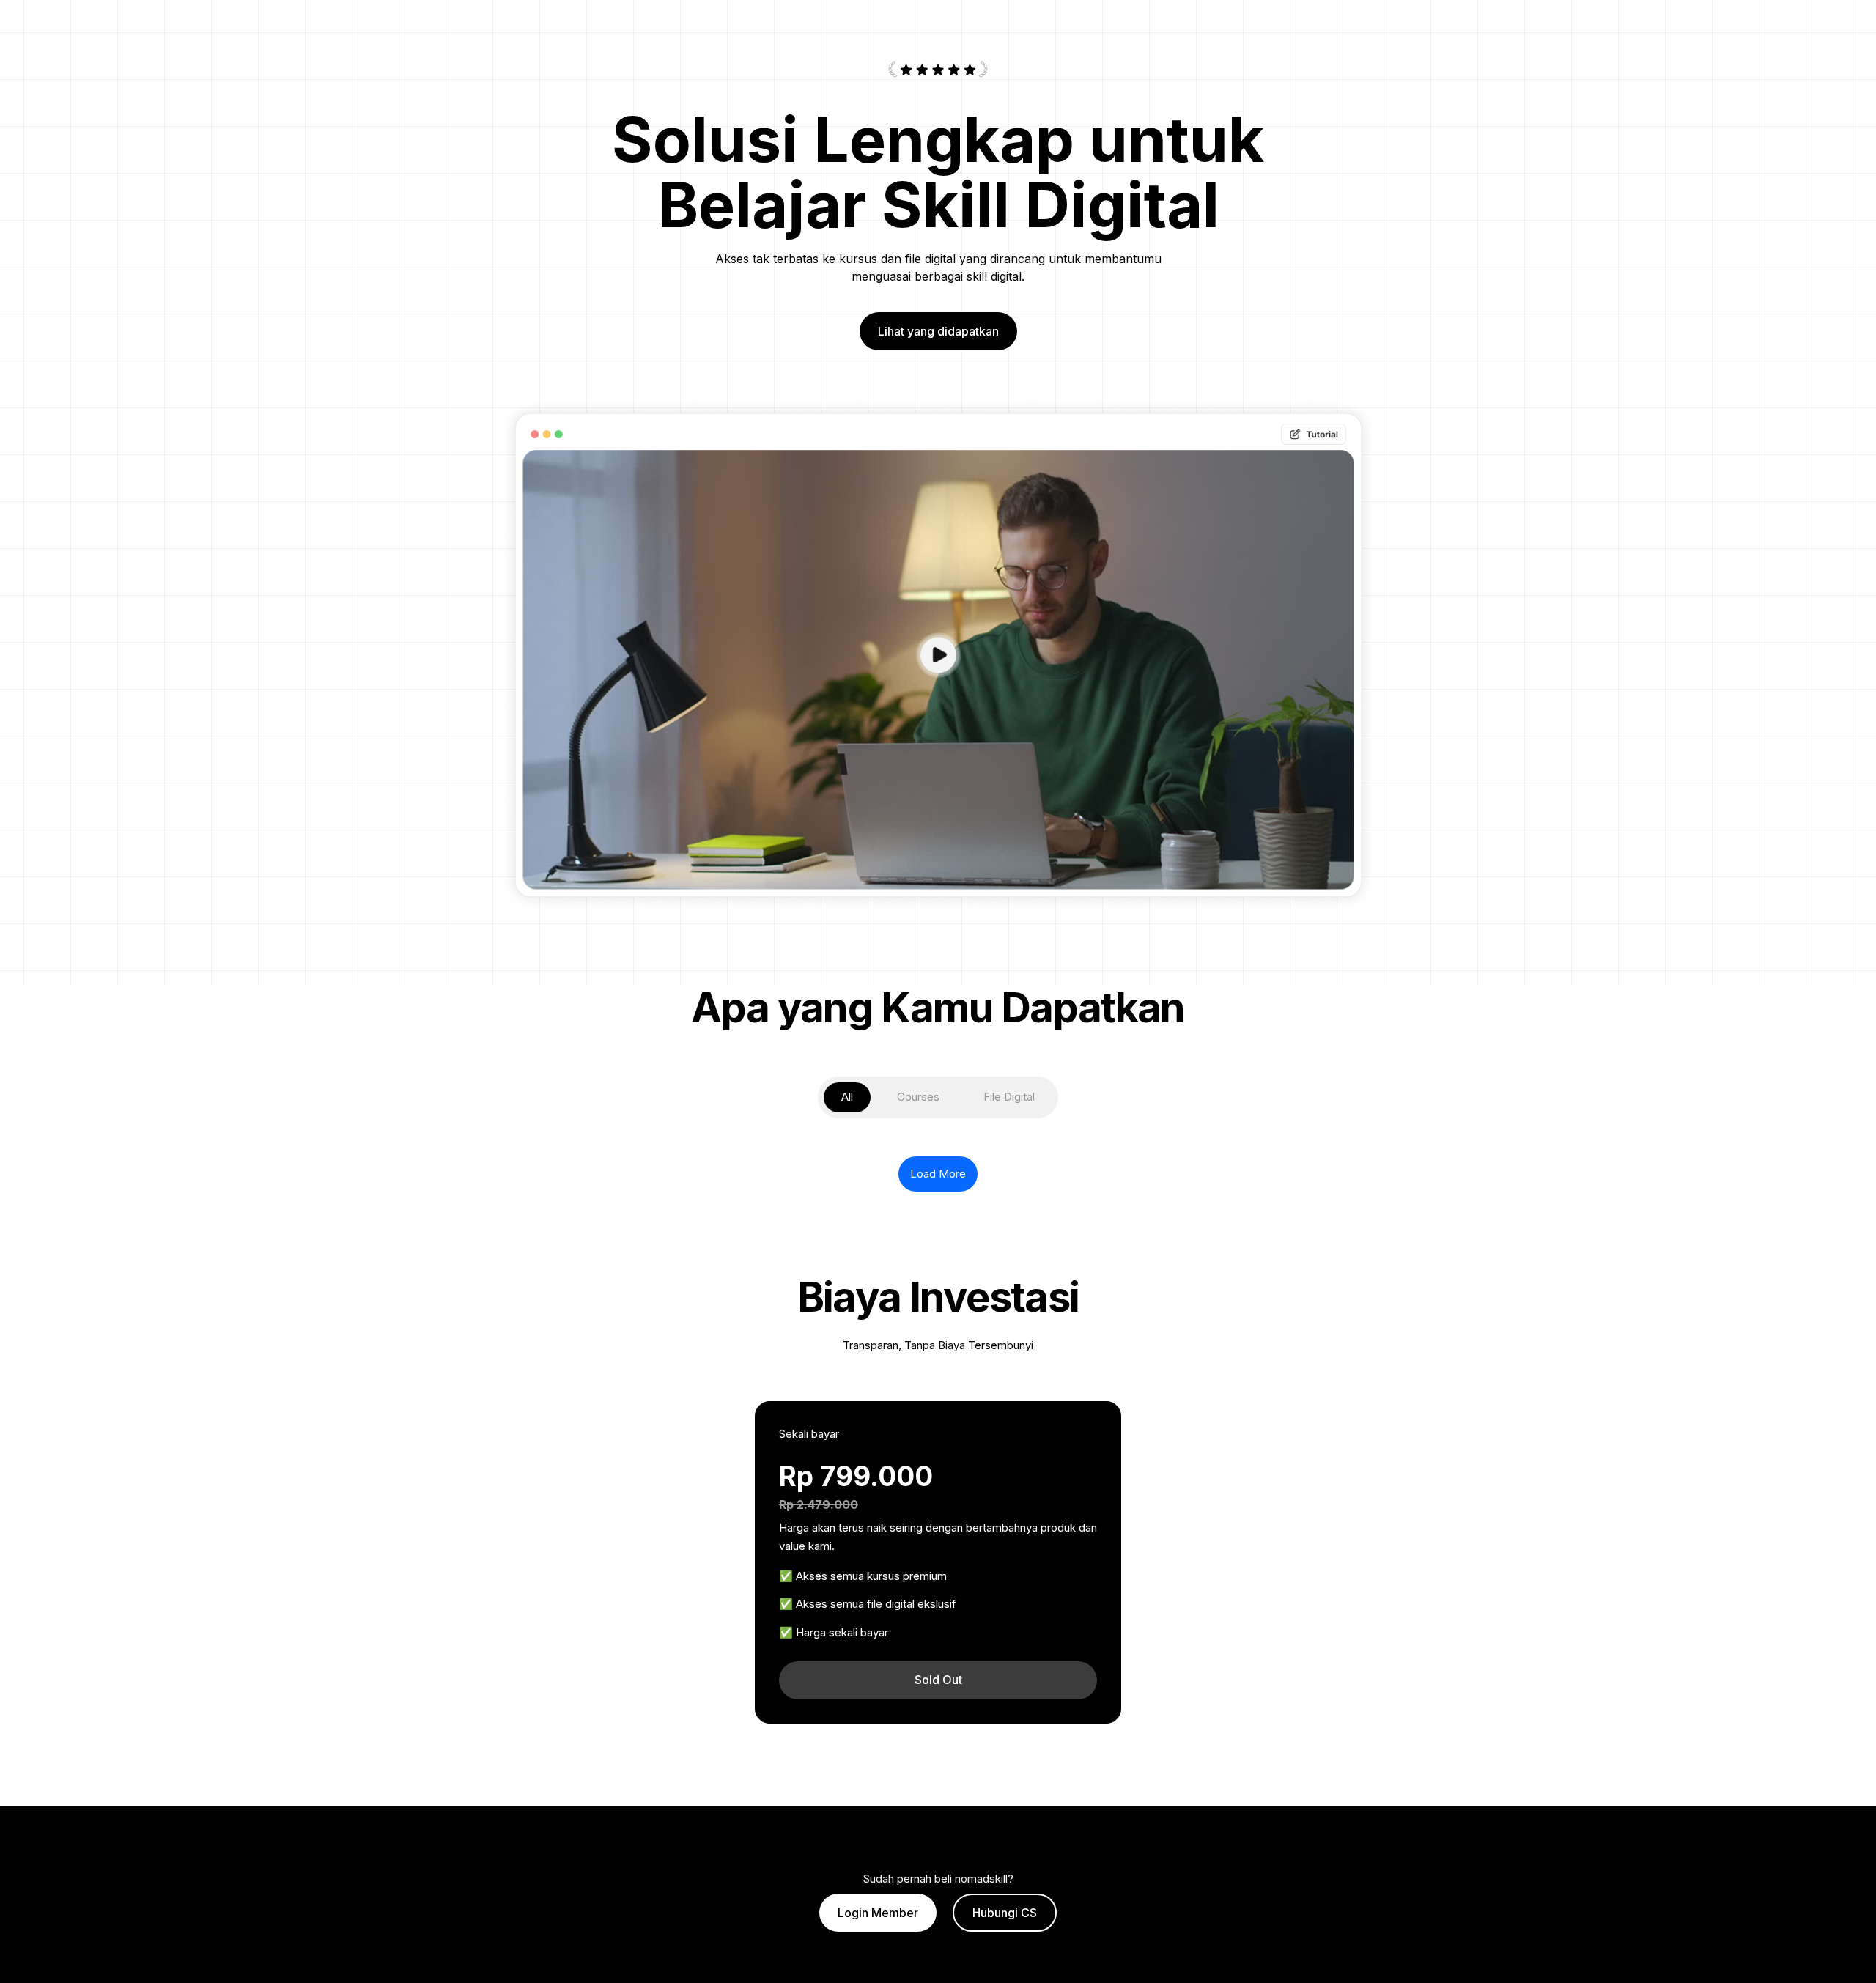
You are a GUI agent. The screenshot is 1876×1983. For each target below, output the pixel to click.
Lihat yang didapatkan (938, 331)
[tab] (847, 1097)
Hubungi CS (1005, 1913)
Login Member (878, 1913)
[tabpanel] (938, 1166)
